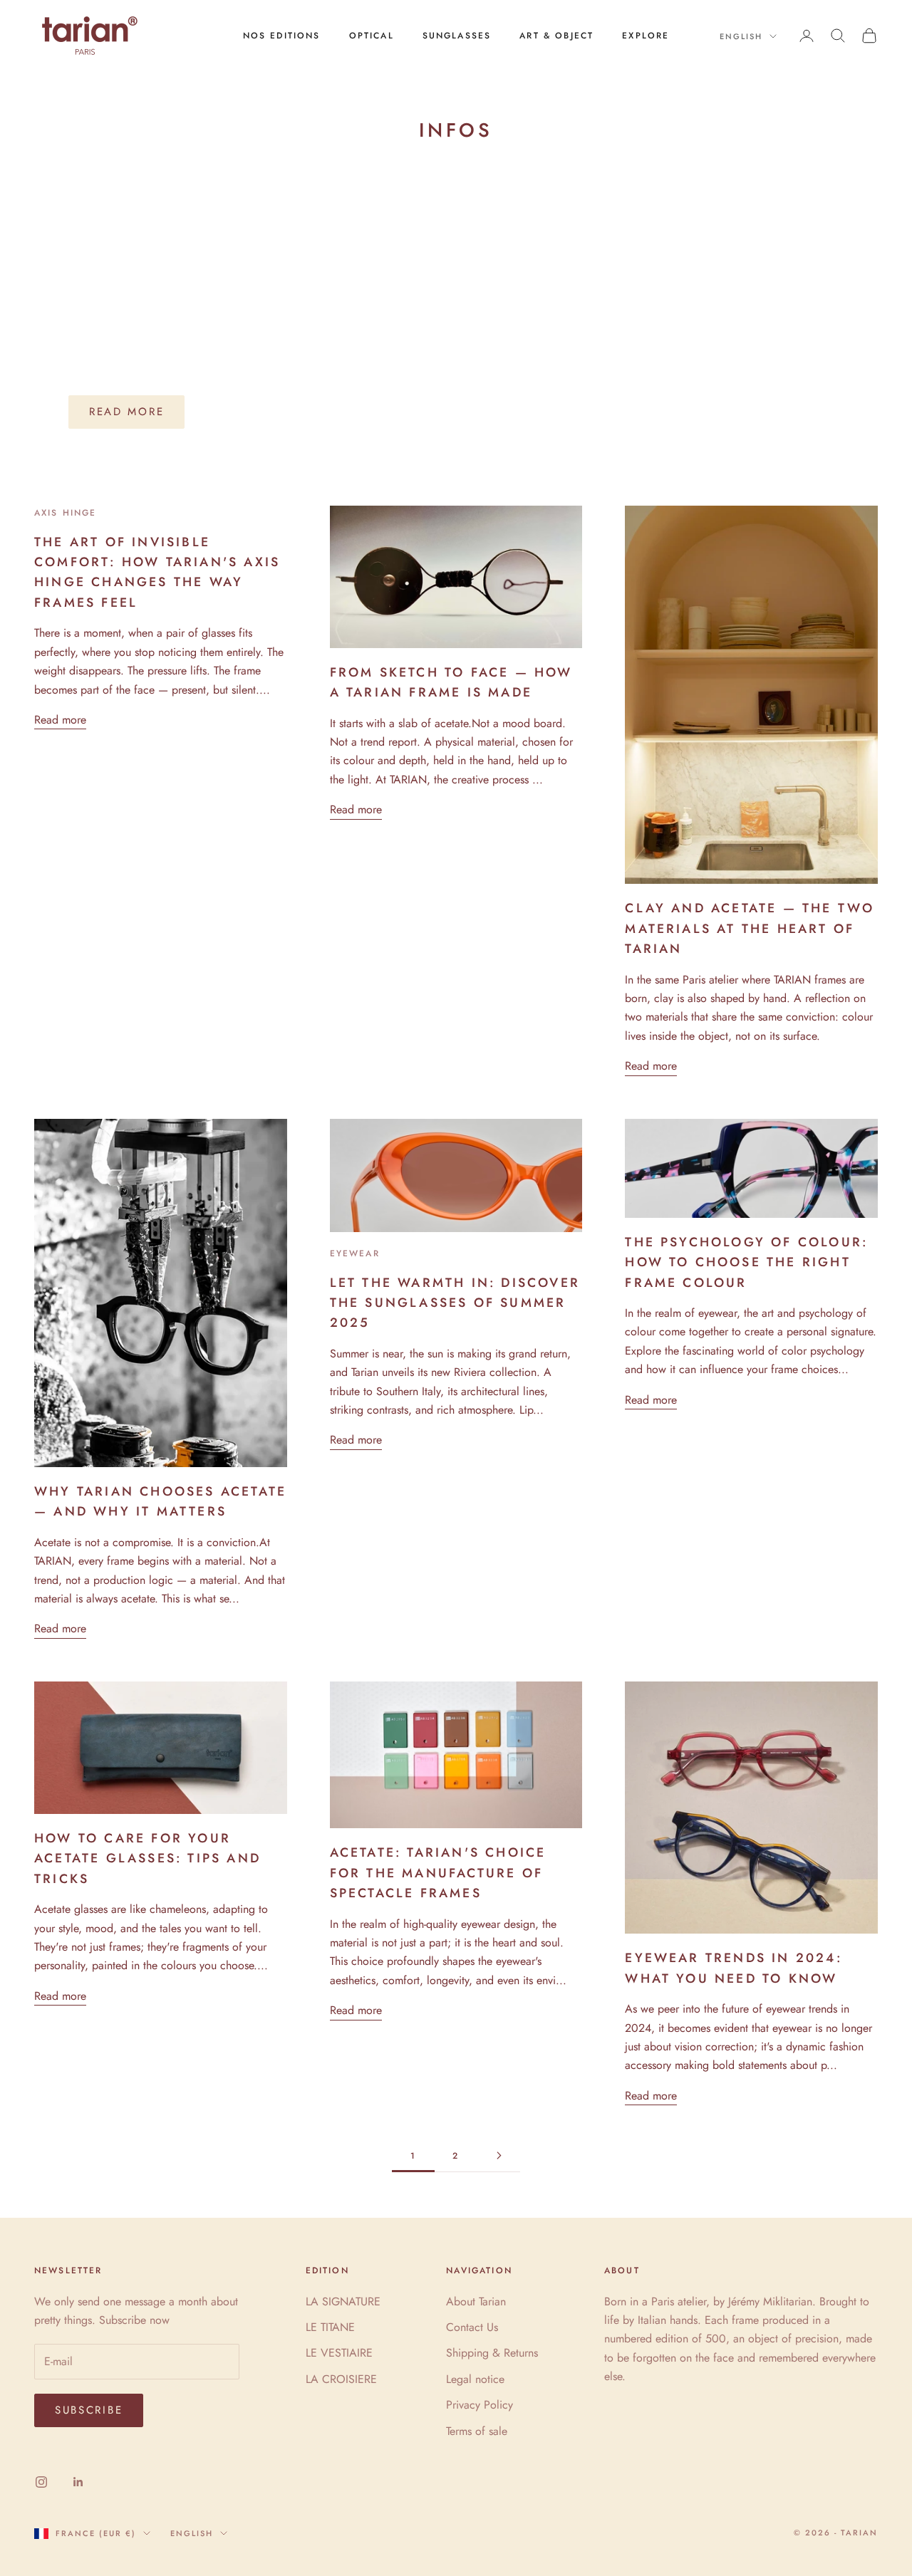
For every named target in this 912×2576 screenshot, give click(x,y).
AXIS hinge (66, 513)
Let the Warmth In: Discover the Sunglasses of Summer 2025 (455, 1303)
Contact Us (472, 2327)
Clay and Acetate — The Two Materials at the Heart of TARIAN (750, 928)
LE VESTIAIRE (339, 2353)
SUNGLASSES (457, 36)
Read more (126, 412)
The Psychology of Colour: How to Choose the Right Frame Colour (746, 1262)
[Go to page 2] (499, 2155)
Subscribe (89, 2410)
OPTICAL (372, 36)
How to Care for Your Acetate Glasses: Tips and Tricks (147, 1858)
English (741, 36)
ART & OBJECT (556, 36)
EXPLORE (646, 36)
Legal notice (475, 2379)
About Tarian (476, 2301)
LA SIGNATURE (343, 2301)
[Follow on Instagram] (41, 2482)
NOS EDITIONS (282, 36)
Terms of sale (477, 2431)
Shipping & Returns (492, 2353)
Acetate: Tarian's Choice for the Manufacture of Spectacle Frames (438, 1873)
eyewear (355, 1253)
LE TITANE (330, 2327)
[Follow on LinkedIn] (78, 2482)
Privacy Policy (480, 2405)
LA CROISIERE (341, 2379)
